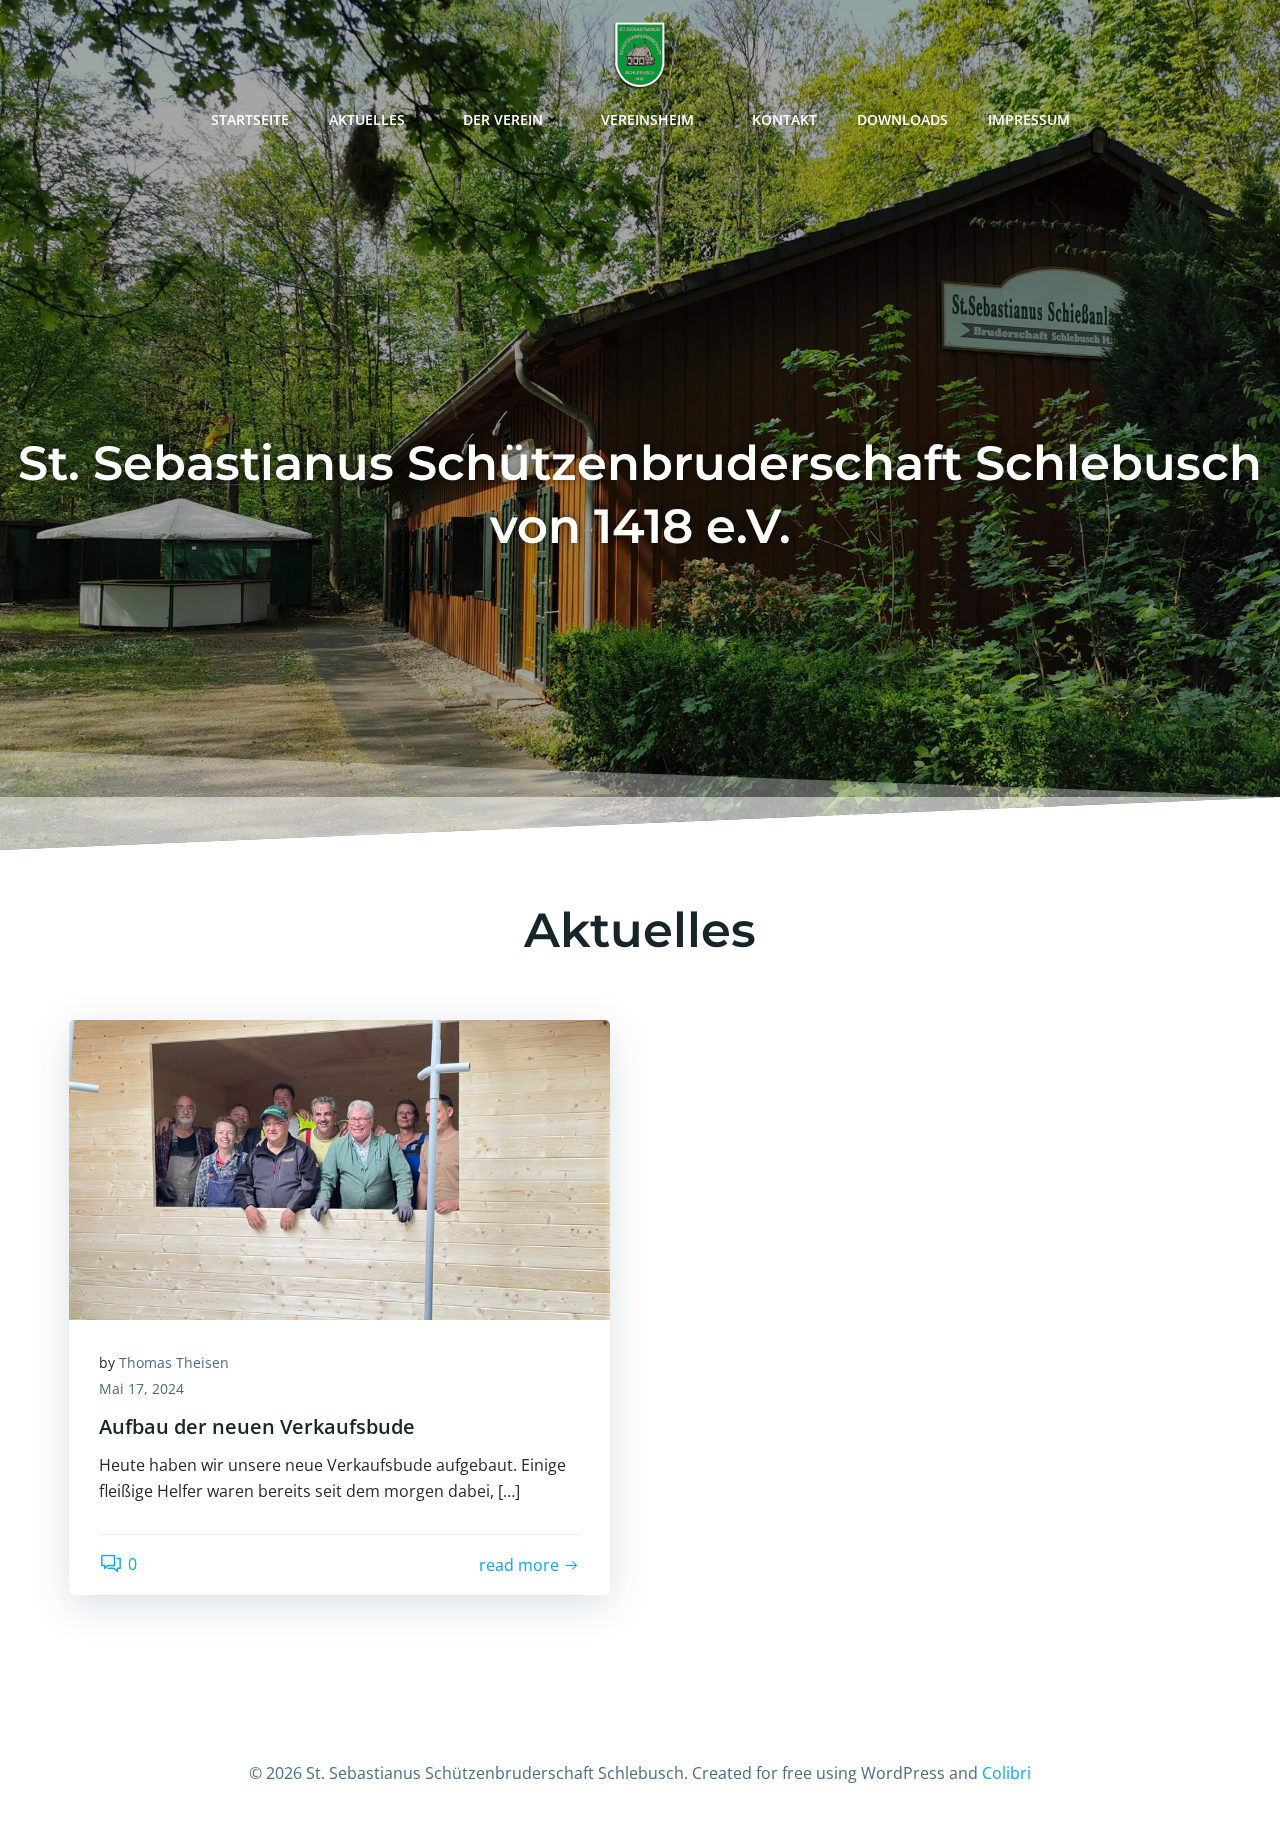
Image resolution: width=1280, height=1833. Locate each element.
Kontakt (784, 119)
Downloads (902, 119)
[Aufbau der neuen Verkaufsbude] (339, 1168)
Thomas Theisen (174, 1362)
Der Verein (503, 119)
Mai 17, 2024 (141, 1388)
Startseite (250, 119)
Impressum (1029, 119)
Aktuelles (367, 119)
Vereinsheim (647, 119)
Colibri (1006, 1773)
